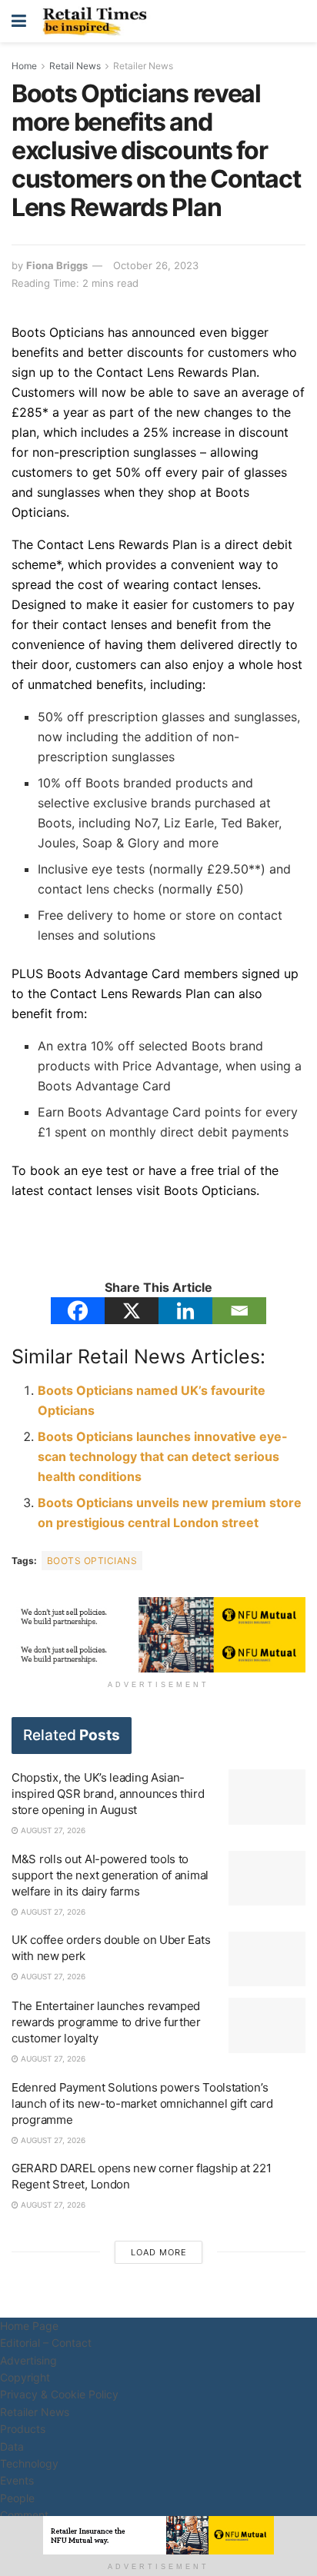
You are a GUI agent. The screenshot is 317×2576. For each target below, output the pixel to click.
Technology (29, 2463)
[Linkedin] (185, 1311)
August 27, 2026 (52, 1830)
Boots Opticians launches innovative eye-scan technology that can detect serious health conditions (163, 1456)
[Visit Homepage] (98, 22)
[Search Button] (298, 21)
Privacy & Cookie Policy (59, 2394)
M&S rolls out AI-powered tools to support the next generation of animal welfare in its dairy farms (110, 1875)
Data (12, 2446)
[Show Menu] (19, 21)
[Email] (239, 1311)
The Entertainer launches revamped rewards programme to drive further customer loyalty (106, 2022)
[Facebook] (78, 1311)
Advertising (28, 2360)
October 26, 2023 (156, 265)
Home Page (29, 2326)
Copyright (25, 2377)
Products (23, 2429)
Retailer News (143, 66)
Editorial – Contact (46, 2343)
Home (24, 66)
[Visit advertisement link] (158, 1616)
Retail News (75, 66)
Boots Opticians (92, 1561)
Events (17, 2480)
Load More (159, 2252)
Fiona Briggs (57, 265)
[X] (132, 1311)
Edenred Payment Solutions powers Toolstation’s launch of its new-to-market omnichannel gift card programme (142, 2103)
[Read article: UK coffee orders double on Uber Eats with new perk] (267, 1959)
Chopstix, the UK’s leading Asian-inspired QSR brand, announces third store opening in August (108, 1794)
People (17, 2498)
